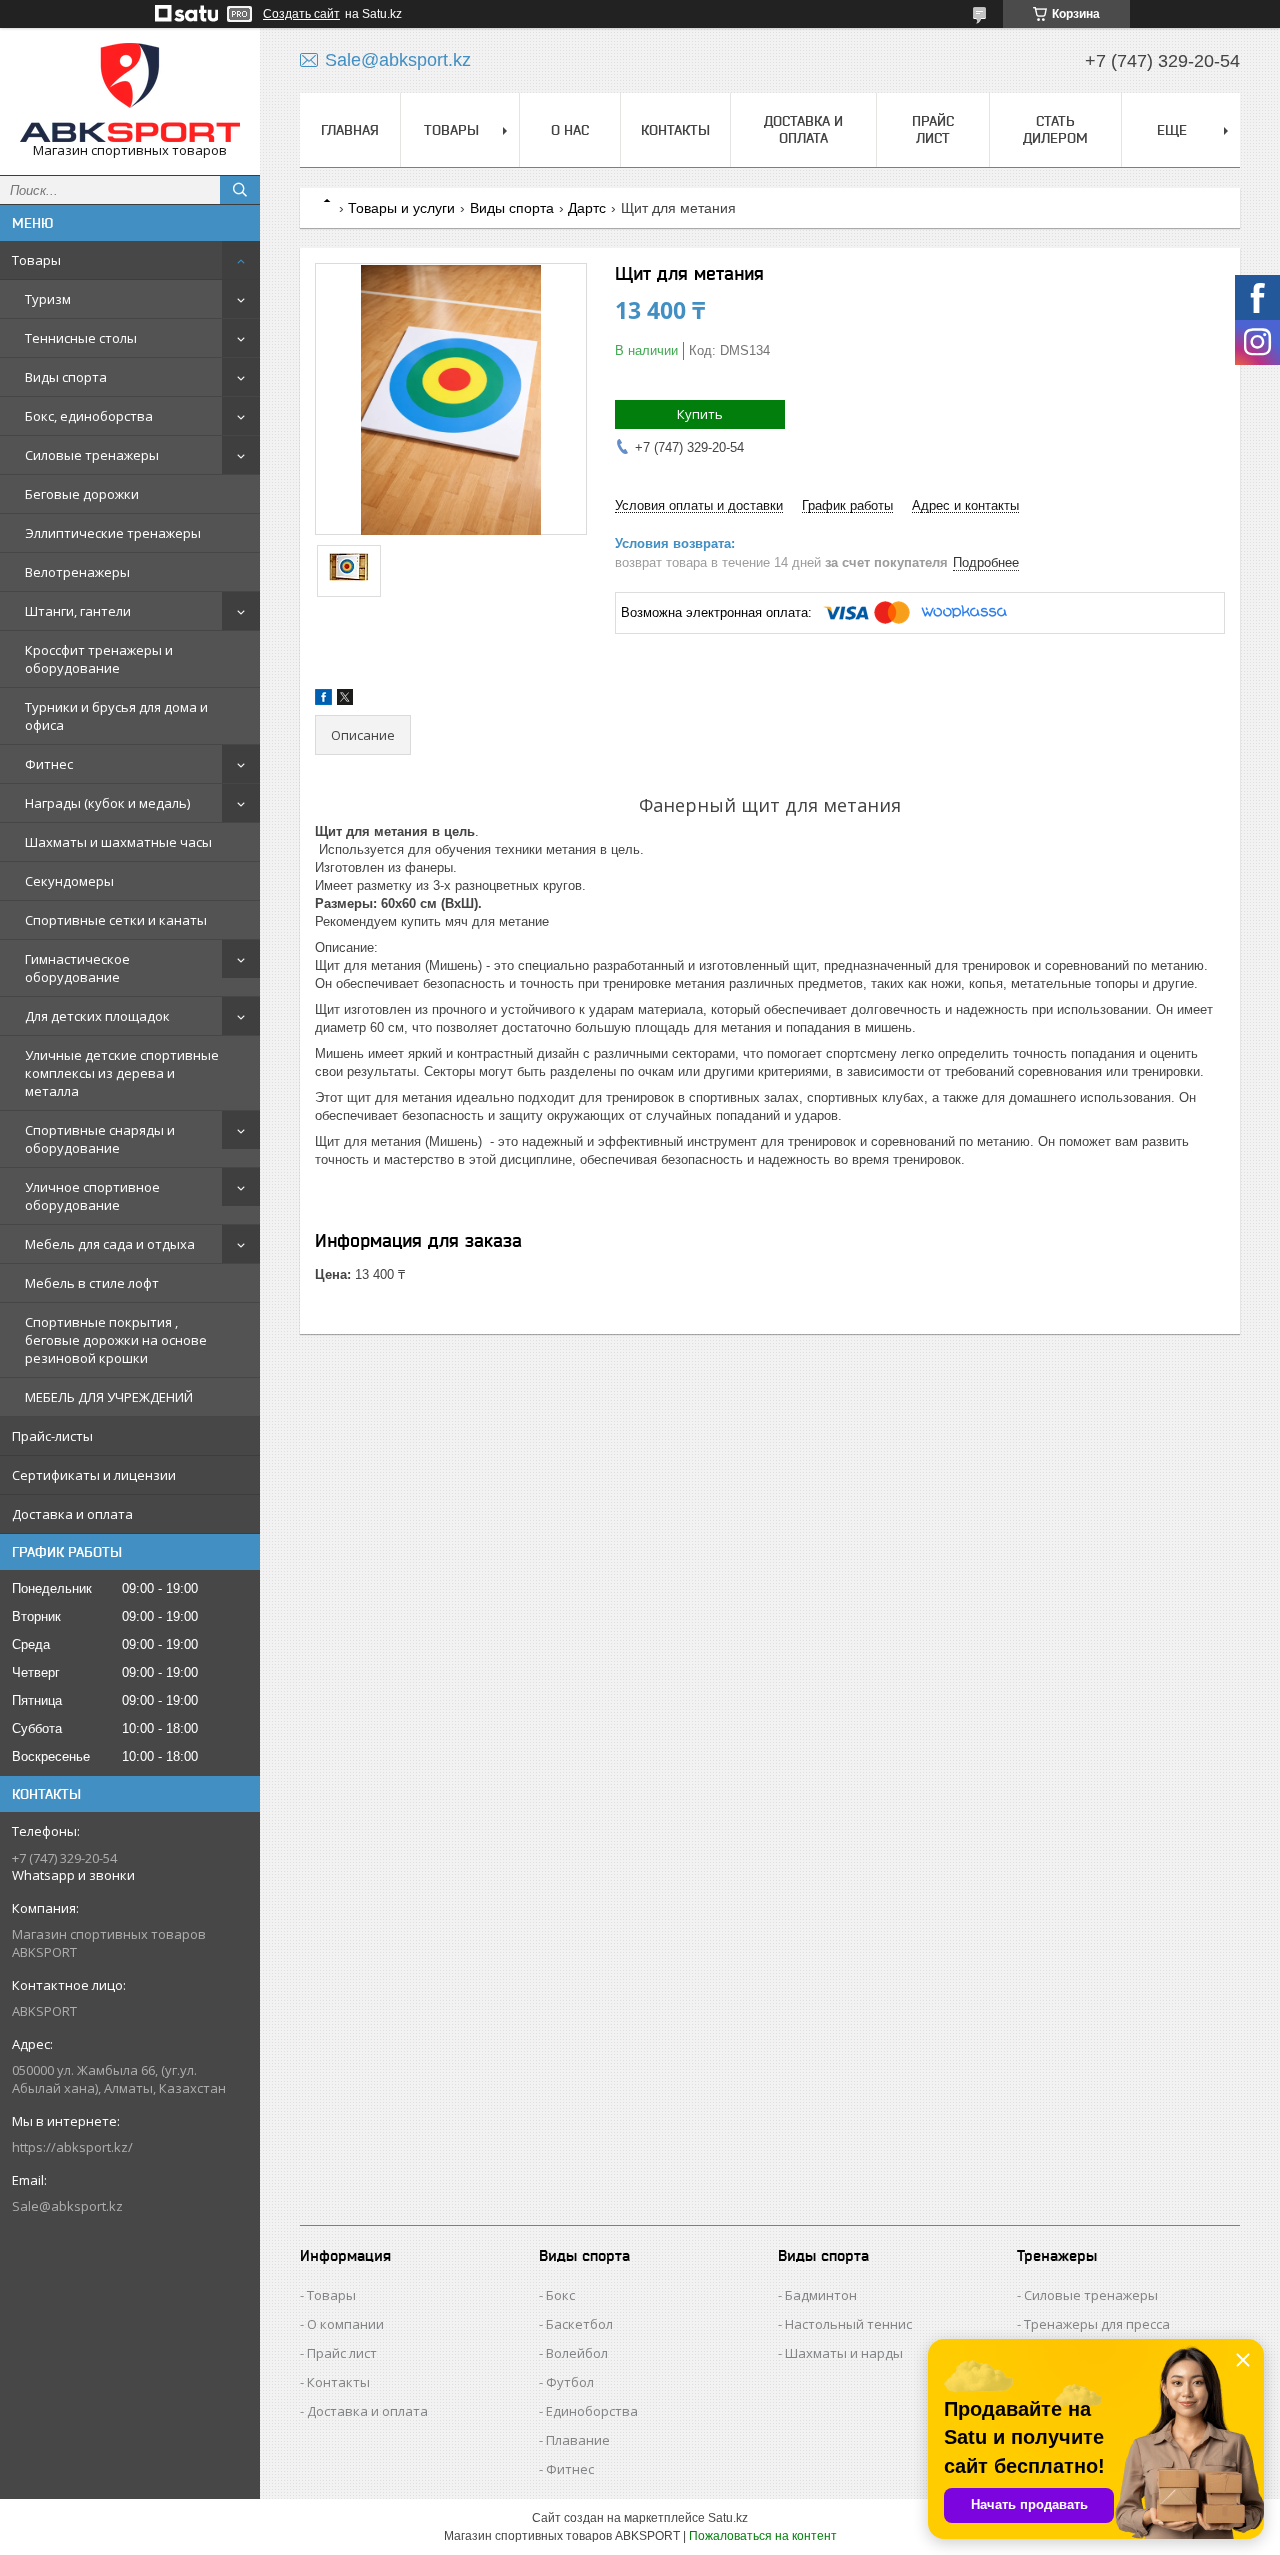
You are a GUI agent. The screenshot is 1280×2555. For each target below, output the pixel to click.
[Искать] (240, 190)
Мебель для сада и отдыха (110, 1244)
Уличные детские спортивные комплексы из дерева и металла (122, 1073)
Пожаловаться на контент (763, 2536)
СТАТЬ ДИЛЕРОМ (1055, 129)
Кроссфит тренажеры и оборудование (99, 659)
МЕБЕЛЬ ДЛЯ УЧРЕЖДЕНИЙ (109, 1397)
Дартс (587, 208)
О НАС (570, 130)
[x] (345, 700)
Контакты (338, 2382)
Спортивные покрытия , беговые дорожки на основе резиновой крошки (116, 1340)
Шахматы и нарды (844, 2353)
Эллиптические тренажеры (113, 533)
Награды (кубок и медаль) (107, 803)
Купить (700, 414)
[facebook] (323, 700)
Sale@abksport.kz (67, 2206)
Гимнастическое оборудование (77, 968)
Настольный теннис (848, 2324)
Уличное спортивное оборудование (92, 1196)
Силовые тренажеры (92, 455)
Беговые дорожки (82, 494)
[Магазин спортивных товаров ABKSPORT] (130, 92)
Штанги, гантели (78, 611)
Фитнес (49, 764)
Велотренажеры (77, 572)
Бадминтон (821, 2295)
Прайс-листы (52, 1436)
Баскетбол (579, 2324)
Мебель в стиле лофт (92, 1283)
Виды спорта (66, 377)
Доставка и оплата (72, 1514)
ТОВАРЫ (451, 130)
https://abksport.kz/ (72, 2147)
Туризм (48, 299)
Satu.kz (728, 2518)
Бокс (560, 2295)
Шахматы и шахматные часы (118, 842)
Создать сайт (301, 14)
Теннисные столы (81, 338)
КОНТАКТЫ (675, 130)
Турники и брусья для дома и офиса (116, 716)
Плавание (578, 2440)
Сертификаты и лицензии (94, 1475)
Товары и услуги (401, 208)
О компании (345, 2324)
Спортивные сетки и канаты (116, 920)
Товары (36, 260)
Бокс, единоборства (89, 416)
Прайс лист (342, 2353)
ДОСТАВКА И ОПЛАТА (803, 129)
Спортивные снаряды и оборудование (100, 1139)
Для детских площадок (97, 1016)
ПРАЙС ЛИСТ (933, 129)
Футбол (570, 2382)
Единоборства (592, 2411)
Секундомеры (69, 881)
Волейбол (577, 2353)
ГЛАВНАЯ (350, 130)
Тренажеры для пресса (1097, 2324)
